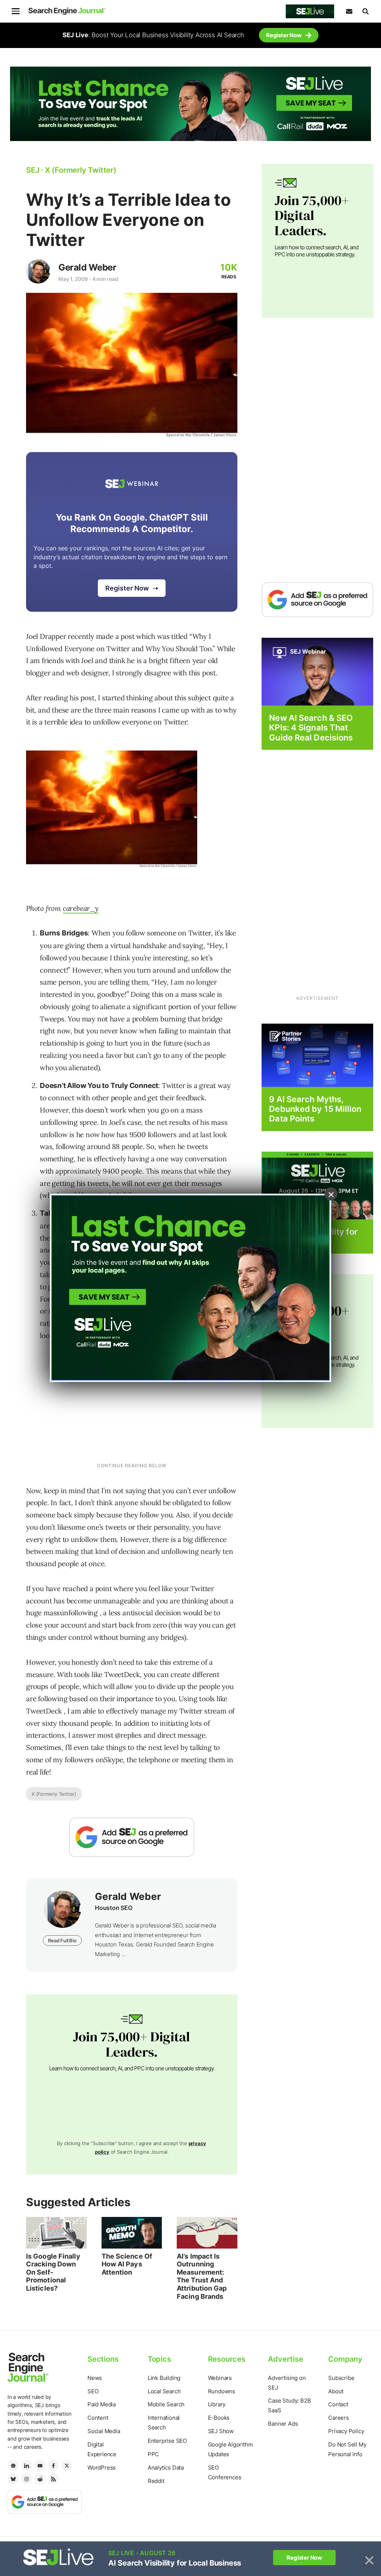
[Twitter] (67, 2465)
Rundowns (222, 2391)
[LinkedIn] (26, 2465)
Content (98, 2418)
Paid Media (102, 2404)
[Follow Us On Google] (132, 1837)
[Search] (365, 11)
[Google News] (13, 2465)
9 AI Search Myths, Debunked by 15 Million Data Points (315, 1109)
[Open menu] (16, 11)
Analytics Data (166, 2468)
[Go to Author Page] (38, 271)
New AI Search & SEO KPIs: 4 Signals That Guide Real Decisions (311, 728)
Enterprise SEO (167, 2441)
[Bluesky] (13, 2479)
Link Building (164, 2378)
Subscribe (341, 2378)
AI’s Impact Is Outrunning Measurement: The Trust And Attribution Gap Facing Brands (202, 2276)
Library (217, 2404)
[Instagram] (26, 2479)
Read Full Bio (62, 1940)
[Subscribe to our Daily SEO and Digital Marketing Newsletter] (349, 11)
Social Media (104, 2431)
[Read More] (317, 1055)
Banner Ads (283, 2424)
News (95, 2378)
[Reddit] (40, 2479)
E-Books (219, 2418)
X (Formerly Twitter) (54, 1794)
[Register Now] (317, 671)
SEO (93, 2391)
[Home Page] (67, 11)
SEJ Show (221, 2431)
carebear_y (81, 908)
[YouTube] (40, 2465)
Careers (339, 2418)
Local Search (164, 2391)
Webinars (220, 2378)
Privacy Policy (346, 2431)
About (336, 2391)
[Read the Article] (56, 2233)
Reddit (156, 2481)
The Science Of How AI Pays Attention (127, 2264)
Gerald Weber (87, 267)
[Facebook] (53, 2465)
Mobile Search (166, 2404)
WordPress (102, 2468)
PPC (153, 2454)
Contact (338, 2404)
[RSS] (53, 2479)
